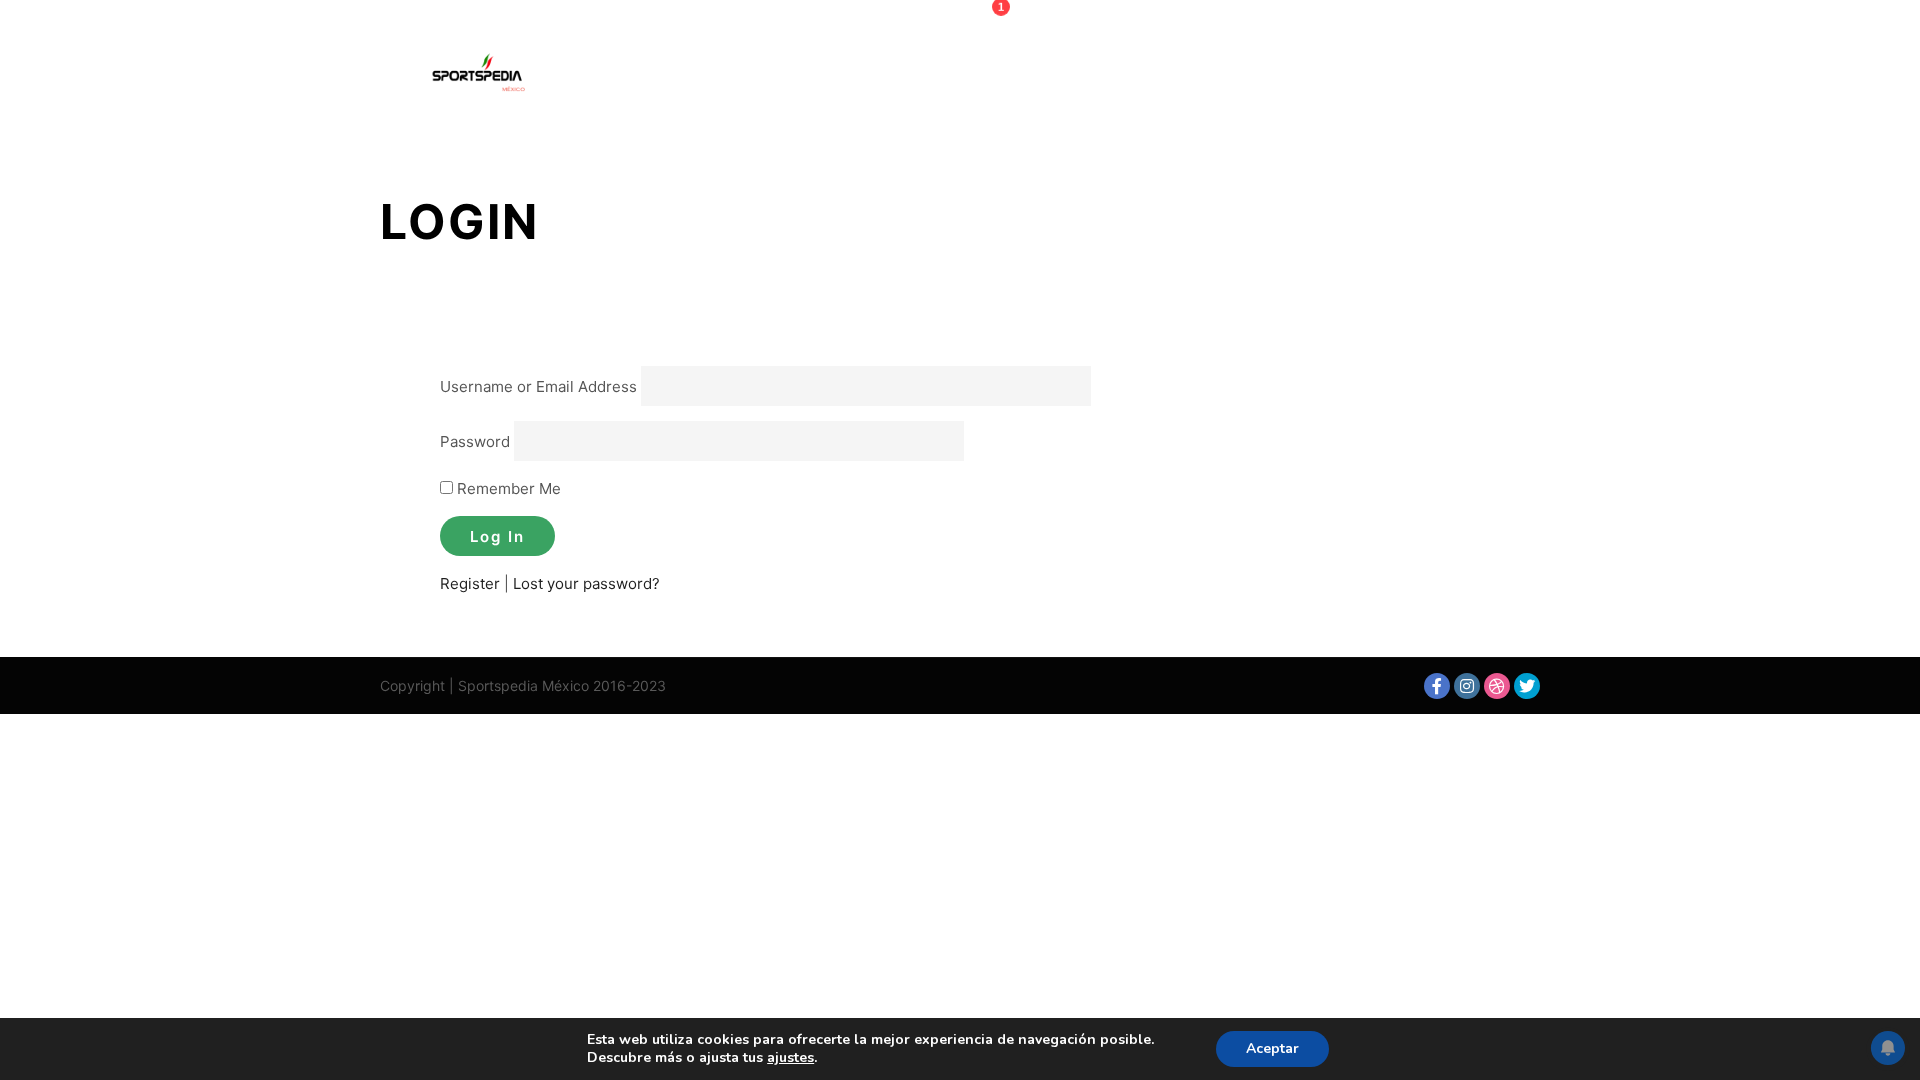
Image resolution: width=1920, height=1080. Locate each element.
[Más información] (1507, 77)
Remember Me (507, 488)
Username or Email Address (538, 385)
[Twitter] (1527, 686)
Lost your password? (586, 583)
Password (475, 440)
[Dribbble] (1497, 686)
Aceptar (1272, 1048)
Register (470, 583)
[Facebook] (1437, 686)
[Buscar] (1471, 77)
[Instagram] (1467, 686)
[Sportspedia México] (480, 76)
